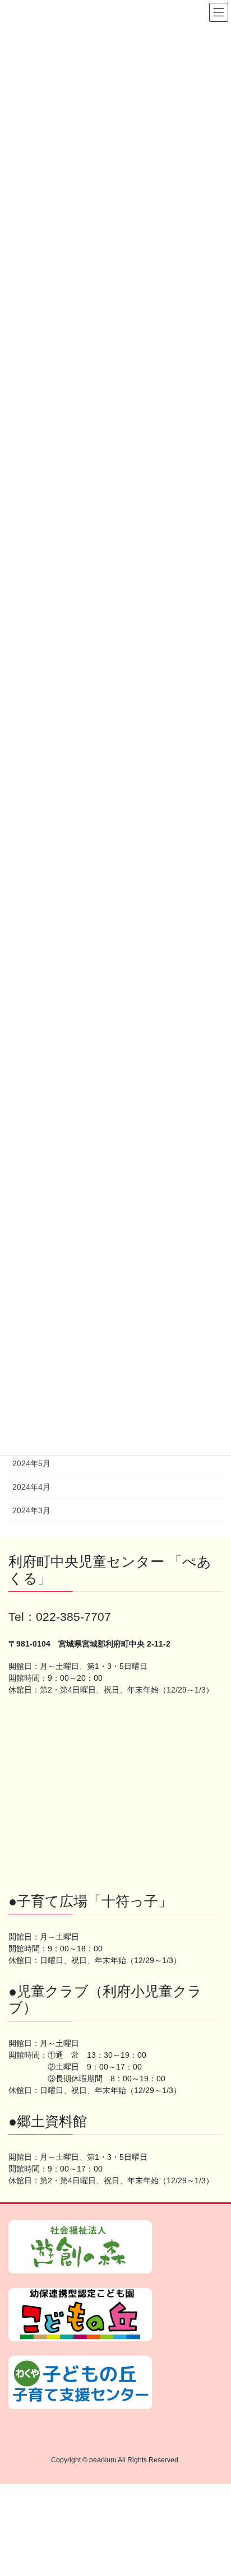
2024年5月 (31, 1463)
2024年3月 (31, 1510)
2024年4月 (31, 1487)
